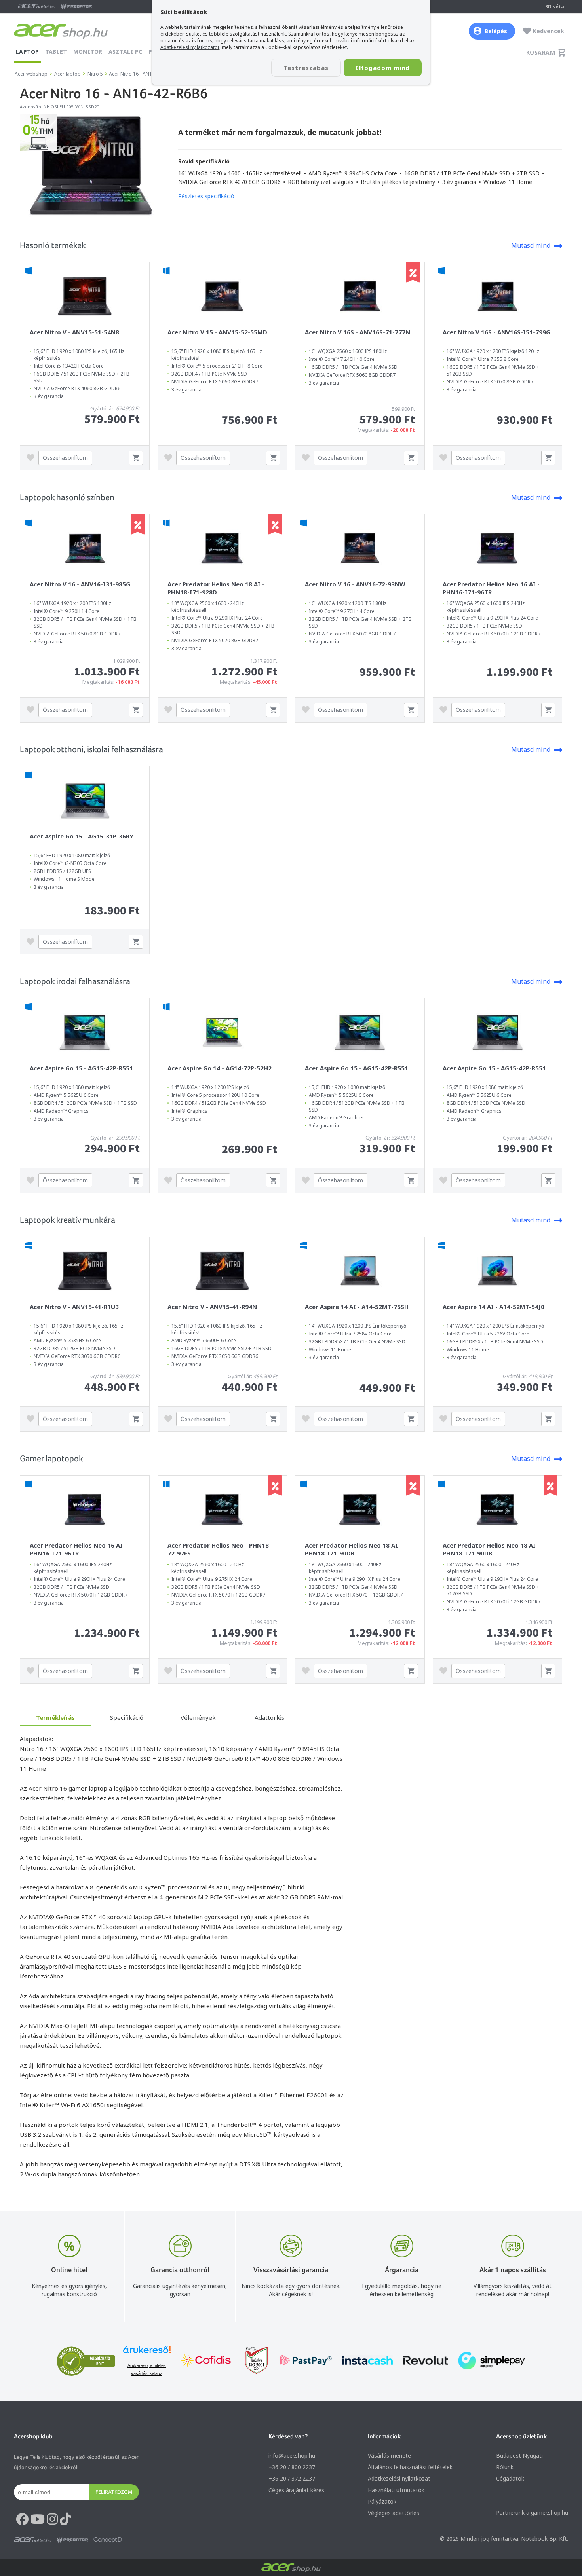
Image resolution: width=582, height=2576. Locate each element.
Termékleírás (55, 1717)
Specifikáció (127, 1717)
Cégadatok (510, 2478)
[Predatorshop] (72, 2540)
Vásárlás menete (389, 2456)
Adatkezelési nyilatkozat (399, 2478)
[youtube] (38, 2519)
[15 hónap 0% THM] (39, 149)
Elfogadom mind (383, 68)
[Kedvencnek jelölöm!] (32, 458)
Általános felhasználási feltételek (410, 2467)
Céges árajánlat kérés (296, 2490)
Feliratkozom (114, 2492)
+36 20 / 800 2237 (292, 2467)
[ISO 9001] (252, 2361)
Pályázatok (382, 2501)
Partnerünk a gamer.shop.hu (532, 2512)
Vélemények (198, 1717)
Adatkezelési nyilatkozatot (190, 47)
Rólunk (505, 2467)
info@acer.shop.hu (292, 2456)
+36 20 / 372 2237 (292, 2478)
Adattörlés (269, 1717)
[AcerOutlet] (33, 2540)
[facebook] (22, 2519)
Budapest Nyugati (519, 2456)
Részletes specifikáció (206, 196)
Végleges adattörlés (394, 2513)
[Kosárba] (136, 458)
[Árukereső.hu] (147, 2353)
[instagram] (52, 2519)
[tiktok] (65, 2519)
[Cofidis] (206, 2361)
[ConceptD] (108, 2540)
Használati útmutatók (396, 2490)
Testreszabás (306, 68)
